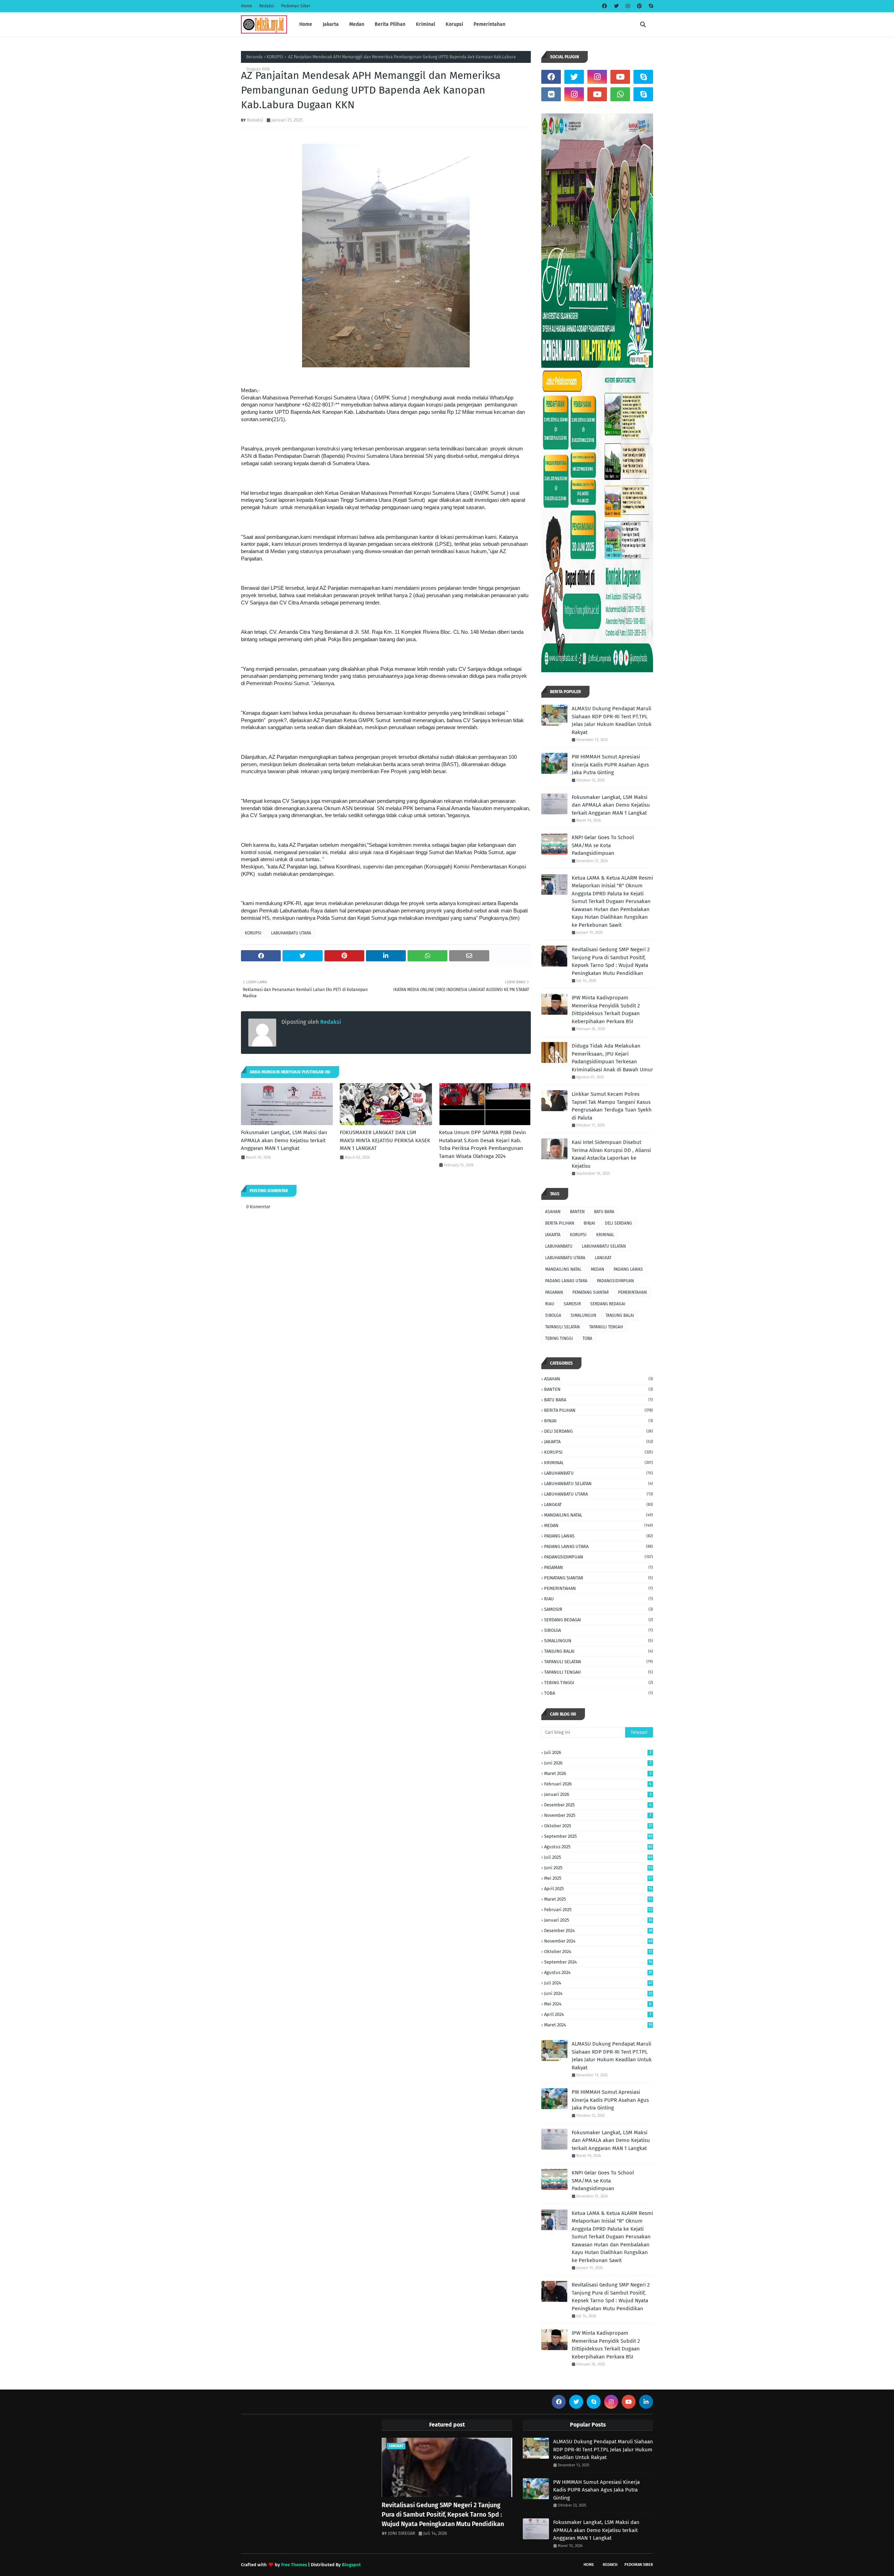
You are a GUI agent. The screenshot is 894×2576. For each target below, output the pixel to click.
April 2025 (598, 1889)
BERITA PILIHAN (560, 1223)
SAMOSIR (572, 1304)
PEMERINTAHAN (632, 1292)
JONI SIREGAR (402, 2533)
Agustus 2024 (598, 1972)
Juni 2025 (598, 1868)
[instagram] (628, 6)
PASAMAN (554, 1292)
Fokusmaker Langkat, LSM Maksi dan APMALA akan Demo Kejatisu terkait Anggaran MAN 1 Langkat (284, 1140)
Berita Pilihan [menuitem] (390, 24)
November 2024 (598, 1941)
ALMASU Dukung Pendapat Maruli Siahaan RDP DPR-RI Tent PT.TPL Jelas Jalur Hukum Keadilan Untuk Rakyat (612, 720)
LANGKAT (603, 1258)
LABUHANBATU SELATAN (604, 1246)
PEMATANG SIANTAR (591, 1292)
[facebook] (604, 6)
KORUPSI (275, 57)
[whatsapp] (620, 94)
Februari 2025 (598, 1910)
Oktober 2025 (598, 1826)
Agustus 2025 (598, 1847)
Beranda (254, 57)
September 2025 (598, 1836)
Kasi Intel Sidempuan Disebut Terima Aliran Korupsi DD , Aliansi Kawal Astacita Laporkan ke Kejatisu (611, 1154)
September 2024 (598, 1962)
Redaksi (267, 6)
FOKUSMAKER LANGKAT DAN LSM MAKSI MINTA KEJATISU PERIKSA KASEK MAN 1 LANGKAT (385, 1140)
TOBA (587, 1338)
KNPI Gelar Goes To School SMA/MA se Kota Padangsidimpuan (603, 845)
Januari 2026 (598, 1794)
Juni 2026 (598, 1763)
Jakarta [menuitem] (331, 24)
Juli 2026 (598, 1752)
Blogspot (351, 2565)
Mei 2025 (598, 1878)
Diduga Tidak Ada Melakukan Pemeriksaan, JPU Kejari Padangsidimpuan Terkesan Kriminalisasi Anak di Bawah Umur (612, 1058)
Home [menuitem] (306, 24)
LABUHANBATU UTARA (291, 933)
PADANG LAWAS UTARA (566, 1281)
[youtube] (620, 77)
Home (247, 6)
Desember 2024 (598, 1931)
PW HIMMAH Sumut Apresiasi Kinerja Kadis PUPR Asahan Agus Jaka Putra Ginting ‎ (610, 765)
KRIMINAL (605, 1235)
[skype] (650, 6)
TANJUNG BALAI (620, 1315)
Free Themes (294, 2565)
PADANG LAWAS (628, 1269)
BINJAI (589, 1223)
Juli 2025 (598, 1857)
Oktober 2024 (598, 1951)
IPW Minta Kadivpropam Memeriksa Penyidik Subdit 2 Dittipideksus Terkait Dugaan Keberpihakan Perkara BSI (606, 1010)
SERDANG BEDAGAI (608, 1304)
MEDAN (598, 1269)
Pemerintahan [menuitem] (489, 24)
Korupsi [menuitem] (454, 24)
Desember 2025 (598, 1805)
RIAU (550, 1304)
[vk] (551, 94)
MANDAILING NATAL (563, 1269)
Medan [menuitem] (357, 24)
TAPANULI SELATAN (562, 1327)
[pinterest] (639, 6)
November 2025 (598, 1815)
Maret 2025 (598, 1899)
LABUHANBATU (559, 1246)
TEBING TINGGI (559, 1338)
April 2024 (598, 2014)
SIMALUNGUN (583, 1315)
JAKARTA (553, 1235)
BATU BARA (604, 1212)
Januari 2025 (598, 1920)
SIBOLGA (553, 1315)
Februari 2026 (598, 1784)
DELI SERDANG (618, 1223)
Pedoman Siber (296, 6)
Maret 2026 (598, 1773)
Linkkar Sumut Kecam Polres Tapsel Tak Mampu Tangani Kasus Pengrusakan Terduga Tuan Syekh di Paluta (612, 1106)
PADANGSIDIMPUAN (615, 1281)
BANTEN (577, 1212)
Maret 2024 (598, 2025)
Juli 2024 (598, 1983)
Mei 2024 (598, 2004)
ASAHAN (553, 1212)
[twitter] (616, 6)
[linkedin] (646, 2402)
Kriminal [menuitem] (426, 24)
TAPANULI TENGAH (606, 1327)
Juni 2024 (598, 1993)
